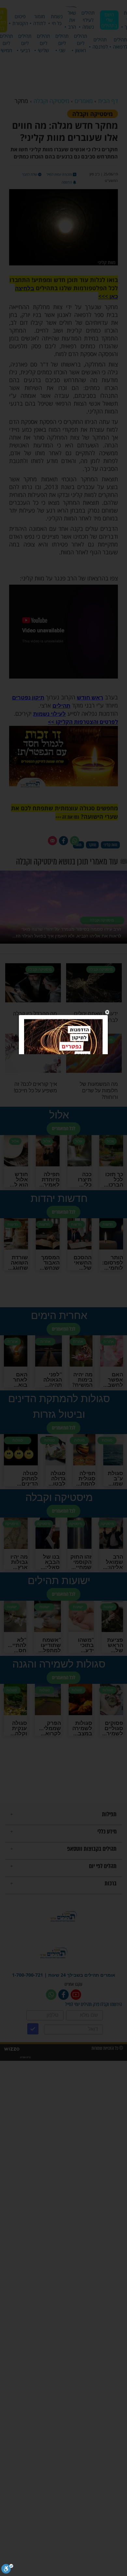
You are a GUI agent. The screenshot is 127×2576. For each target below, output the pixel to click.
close (107, 1012)
